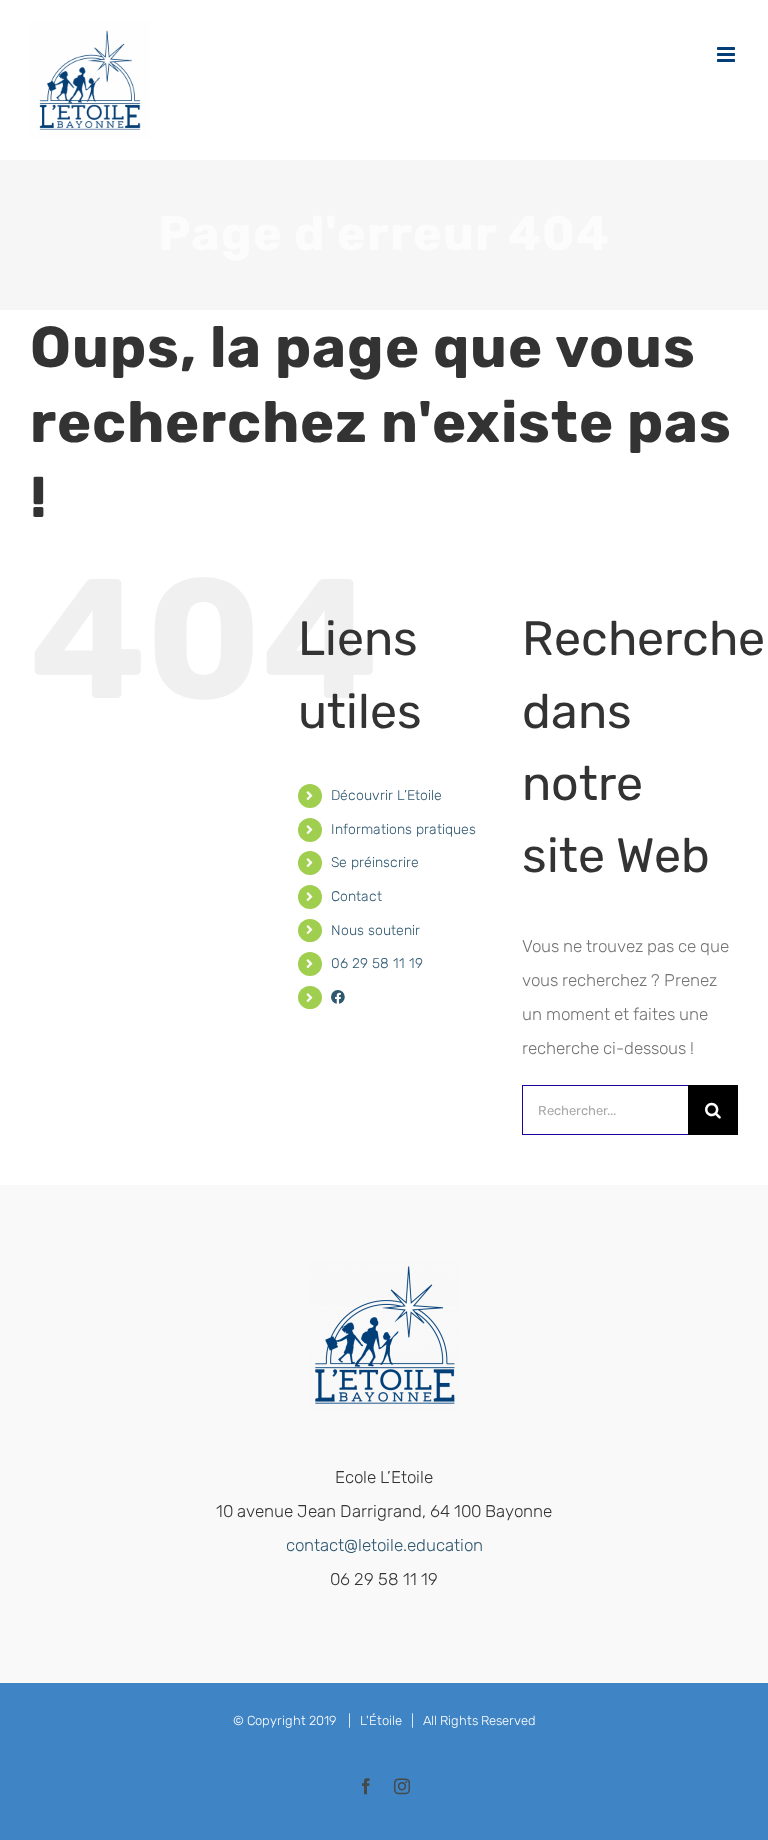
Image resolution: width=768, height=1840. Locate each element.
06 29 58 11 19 (377, 963)
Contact (356, 896)
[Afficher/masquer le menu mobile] (727, 54)
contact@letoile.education (384, 1545)
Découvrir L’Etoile (386, 795)
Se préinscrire (375, 862)
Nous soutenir (375, 930)
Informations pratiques (403, 829)
